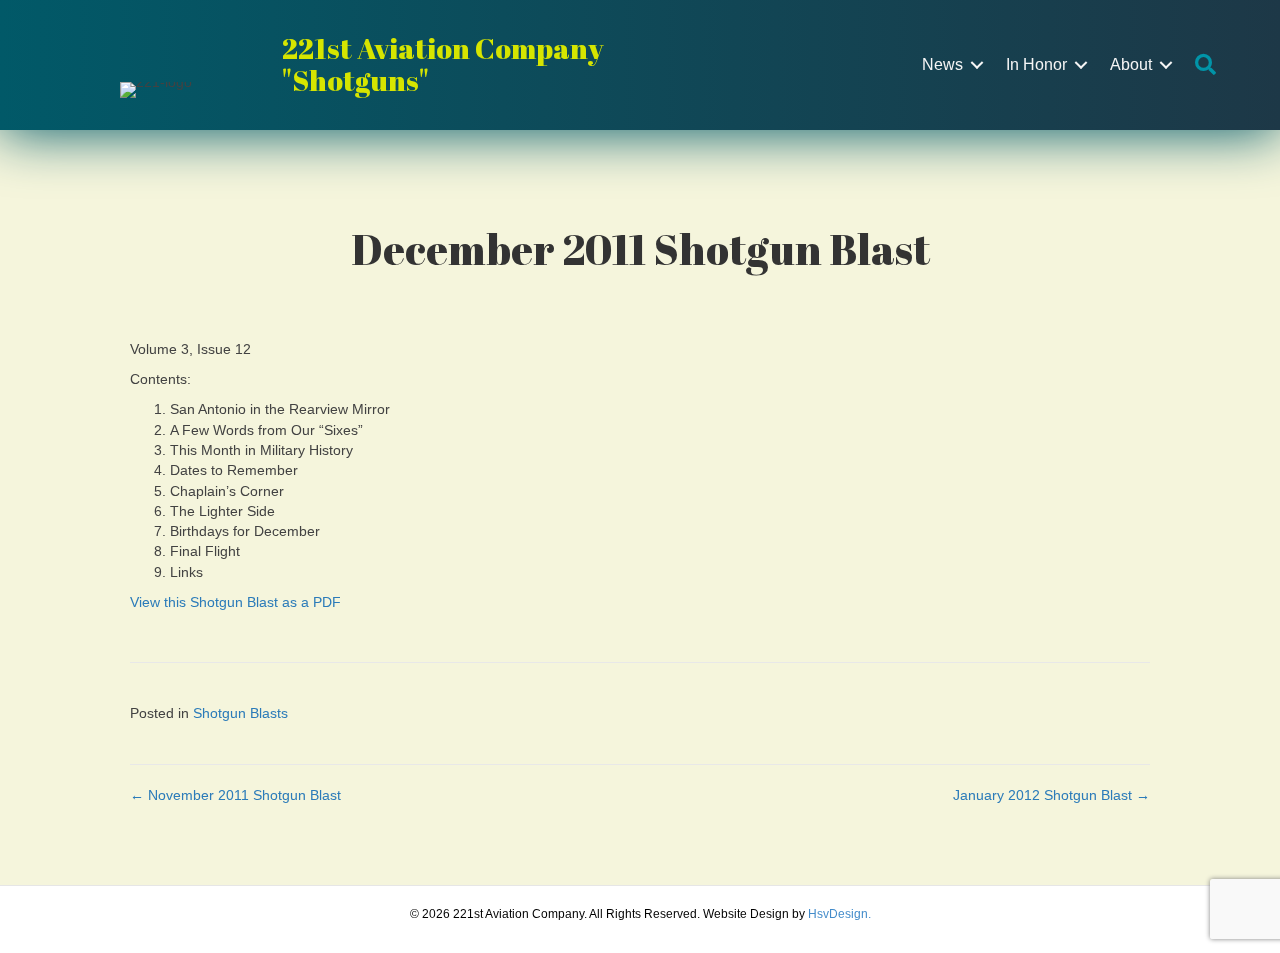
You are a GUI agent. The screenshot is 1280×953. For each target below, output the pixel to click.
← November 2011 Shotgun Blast (235, 795)
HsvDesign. (839, 914)
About (1131, 64)
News (942, 64)
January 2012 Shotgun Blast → (1051, 795)
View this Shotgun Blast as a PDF (235, 602)
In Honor (1036, 64)
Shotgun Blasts (240, 713)
